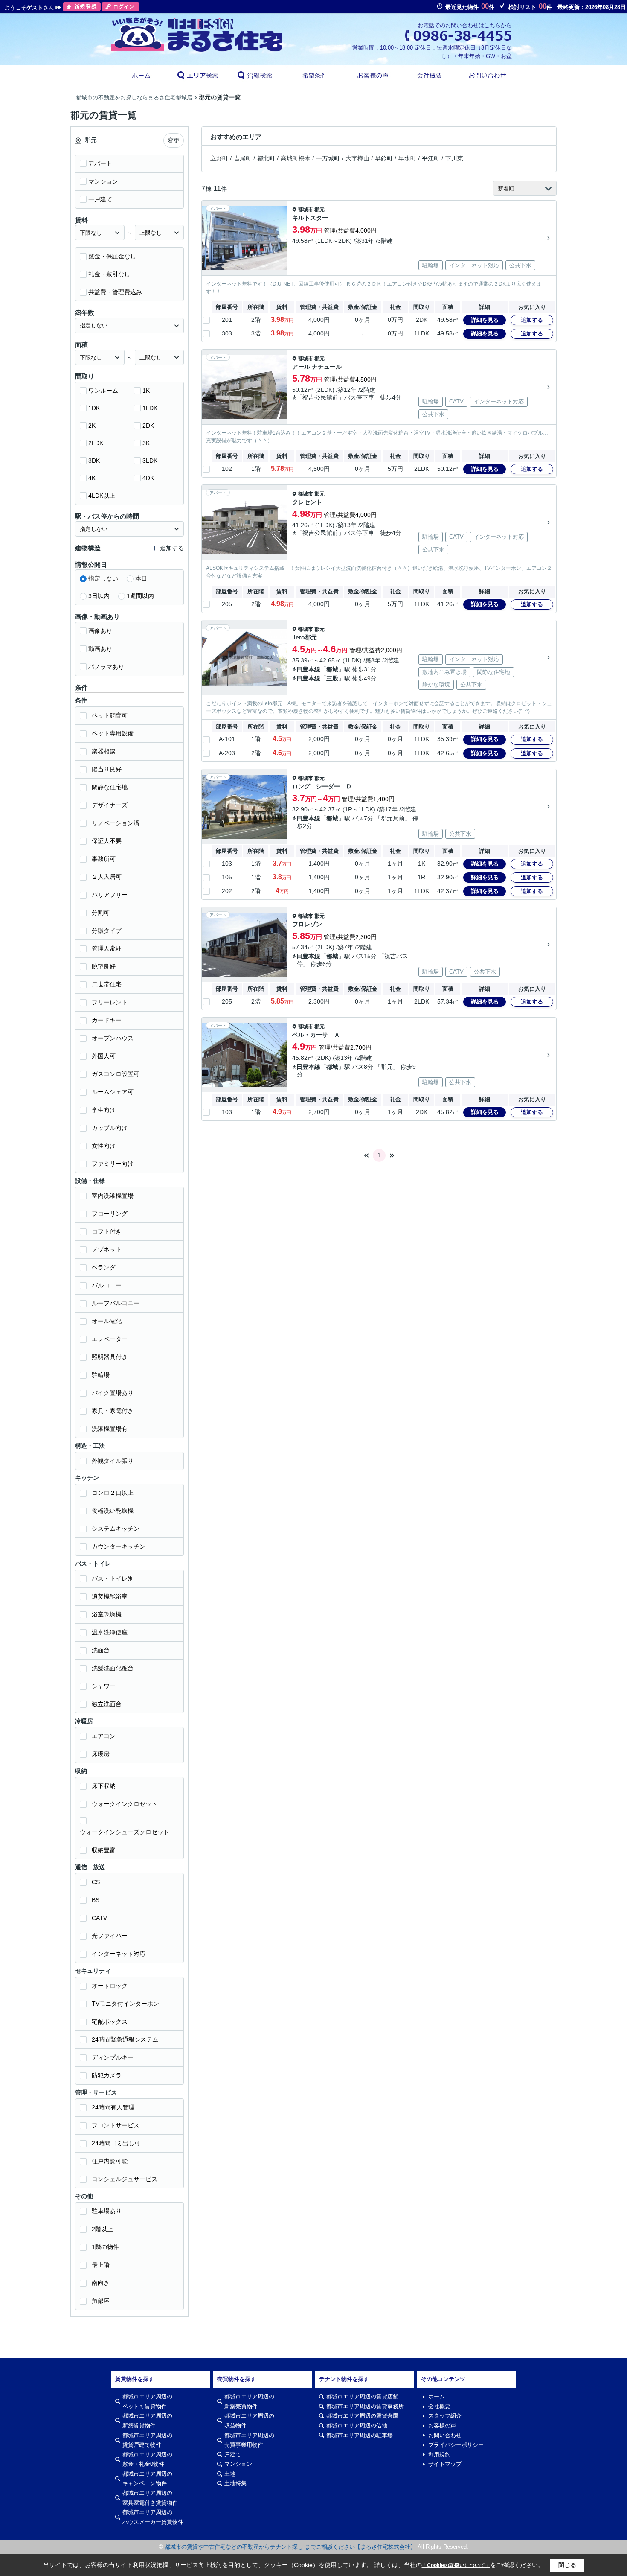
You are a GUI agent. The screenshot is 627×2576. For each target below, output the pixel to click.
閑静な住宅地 (110, 787)
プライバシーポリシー (456, 2445)
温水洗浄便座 (110, 1632)
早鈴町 (384, 158)
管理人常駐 (107, 948)
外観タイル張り (113, 1461)
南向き (101, 2283)
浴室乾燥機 (107, 1614)
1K (146, 391)
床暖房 (101, 1754)
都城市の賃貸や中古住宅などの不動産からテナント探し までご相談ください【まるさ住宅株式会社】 (290, 2547)
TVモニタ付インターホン (125, 2004)
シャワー (104, 1686)
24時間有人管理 (113, 2107)
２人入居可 (107, 877)
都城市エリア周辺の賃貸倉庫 (362, 2416)
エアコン (104, 1736)
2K (92, 426)
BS (96, 1900)
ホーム (437, 2397)
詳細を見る (485, 320)
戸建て (233, 2455)
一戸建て (100, 199)
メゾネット (107, 1249)
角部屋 (101, 2301)
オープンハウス (113, 1038)
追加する (532, 320)
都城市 (305, 210)
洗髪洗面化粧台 (113, 1668)
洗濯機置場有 (110, 1429)
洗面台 (101, 1650)
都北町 (266, 158)
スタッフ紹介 (445, 2416)
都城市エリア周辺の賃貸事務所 (365, 2406)
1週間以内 (140, 596)
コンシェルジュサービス (125, 2179)
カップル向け (110, 1128)
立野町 (219, 158)
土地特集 (235, 2483)
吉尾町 (243, 158)
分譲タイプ (107, 931)
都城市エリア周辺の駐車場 (360, 2435)
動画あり (100, 649)
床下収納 (104, 1786)
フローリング (110, 1214)
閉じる (567, 2565)
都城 (332, 669)
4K (92, 478)
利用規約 (439, 2455)
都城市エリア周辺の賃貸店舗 (362, 2397)
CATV (99, 1918)
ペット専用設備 (113, 733)
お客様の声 (442, 2426)
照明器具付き (110, 1357)
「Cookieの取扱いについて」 (456, 2565)
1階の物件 (105, 2247)
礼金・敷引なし (109, 274)
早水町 (407, 158)
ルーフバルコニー (116, 1303)
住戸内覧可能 (110, 2161)
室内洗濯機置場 (113, 1196)
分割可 (101, 913)
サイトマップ (445, 2464)
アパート (100, 163)
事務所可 (104, 859)
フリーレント (110, 1002)
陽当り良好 (107, 769)
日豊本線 (308, 669)
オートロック (110, 1986)
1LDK (150, 408)
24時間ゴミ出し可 (116, 2143)
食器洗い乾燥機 (113, 1511)
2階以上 (102, 2229)
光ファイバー (110, 1936)
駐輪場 (101, 1375)
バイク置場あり (113, 1393)
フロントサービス (116, 2125)
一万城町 (328, 158)
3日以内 (99, 596)
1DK (94, 408)
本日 (141, 578)
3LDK (150, 461)
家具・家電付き (113, 1411)
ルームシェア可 (113, 1092)
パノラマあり (106, 667)
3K (146, 443)
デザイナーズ (110, 805)
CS (96, 1882)
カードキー (107, 1020)
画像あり (100, 631)
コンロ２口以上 (113, 1493)
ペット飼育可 (110, 715)
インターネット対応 (119, 1954)
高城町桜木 (296, 158)
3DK (94, 461)
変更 (174, 140)
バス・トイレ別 (113, 1578)
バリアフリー (110, 895)
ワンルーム (103, 391)
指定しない (103, 578)
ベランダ (104, 1267)
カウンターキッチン (119, 1546)
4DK (148, 478)
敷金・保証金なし (112, 256)
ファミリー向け (113, 1164)
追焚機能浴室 (110, 1596)
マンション (103, 181)
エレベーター (110, 1339)
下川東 (454, 158)
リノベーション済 (116, 823)
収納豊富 (104, 1850)
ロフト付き (107, 1231)
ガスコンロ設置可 (116, 1074)
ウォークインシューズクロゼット (125, 1832)
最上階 (101, 2265)
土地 (230, 2474)
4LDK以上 (102, 496)
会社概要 (439, 2406)
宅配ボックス (110, 2022)
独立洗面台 (107, 1704)
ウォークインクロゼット (125, 1804)
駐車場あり (107, 2211)
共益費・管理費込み (115, 292)
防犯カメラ (107, 2075)
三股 (332, 678)
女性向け (104, 1146)
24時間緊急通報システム (125, 2039)
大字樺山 (357, 158)
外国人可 (104, 1056)
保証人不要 (107, 841)
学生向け (104, 1110)
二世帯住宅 (107, 984)
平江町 (431, 158)
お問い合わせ (445, 2435)
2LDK (96, 443)
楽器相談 (104, 751)
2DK (148, 426)
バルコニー (107, 1285)
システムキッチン (116, 1529)
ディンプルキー (113, 2057)
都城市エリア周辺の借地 (357, 2426)
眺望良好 (104, 966)
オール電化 (107, 1321)
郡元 (319, 210)
